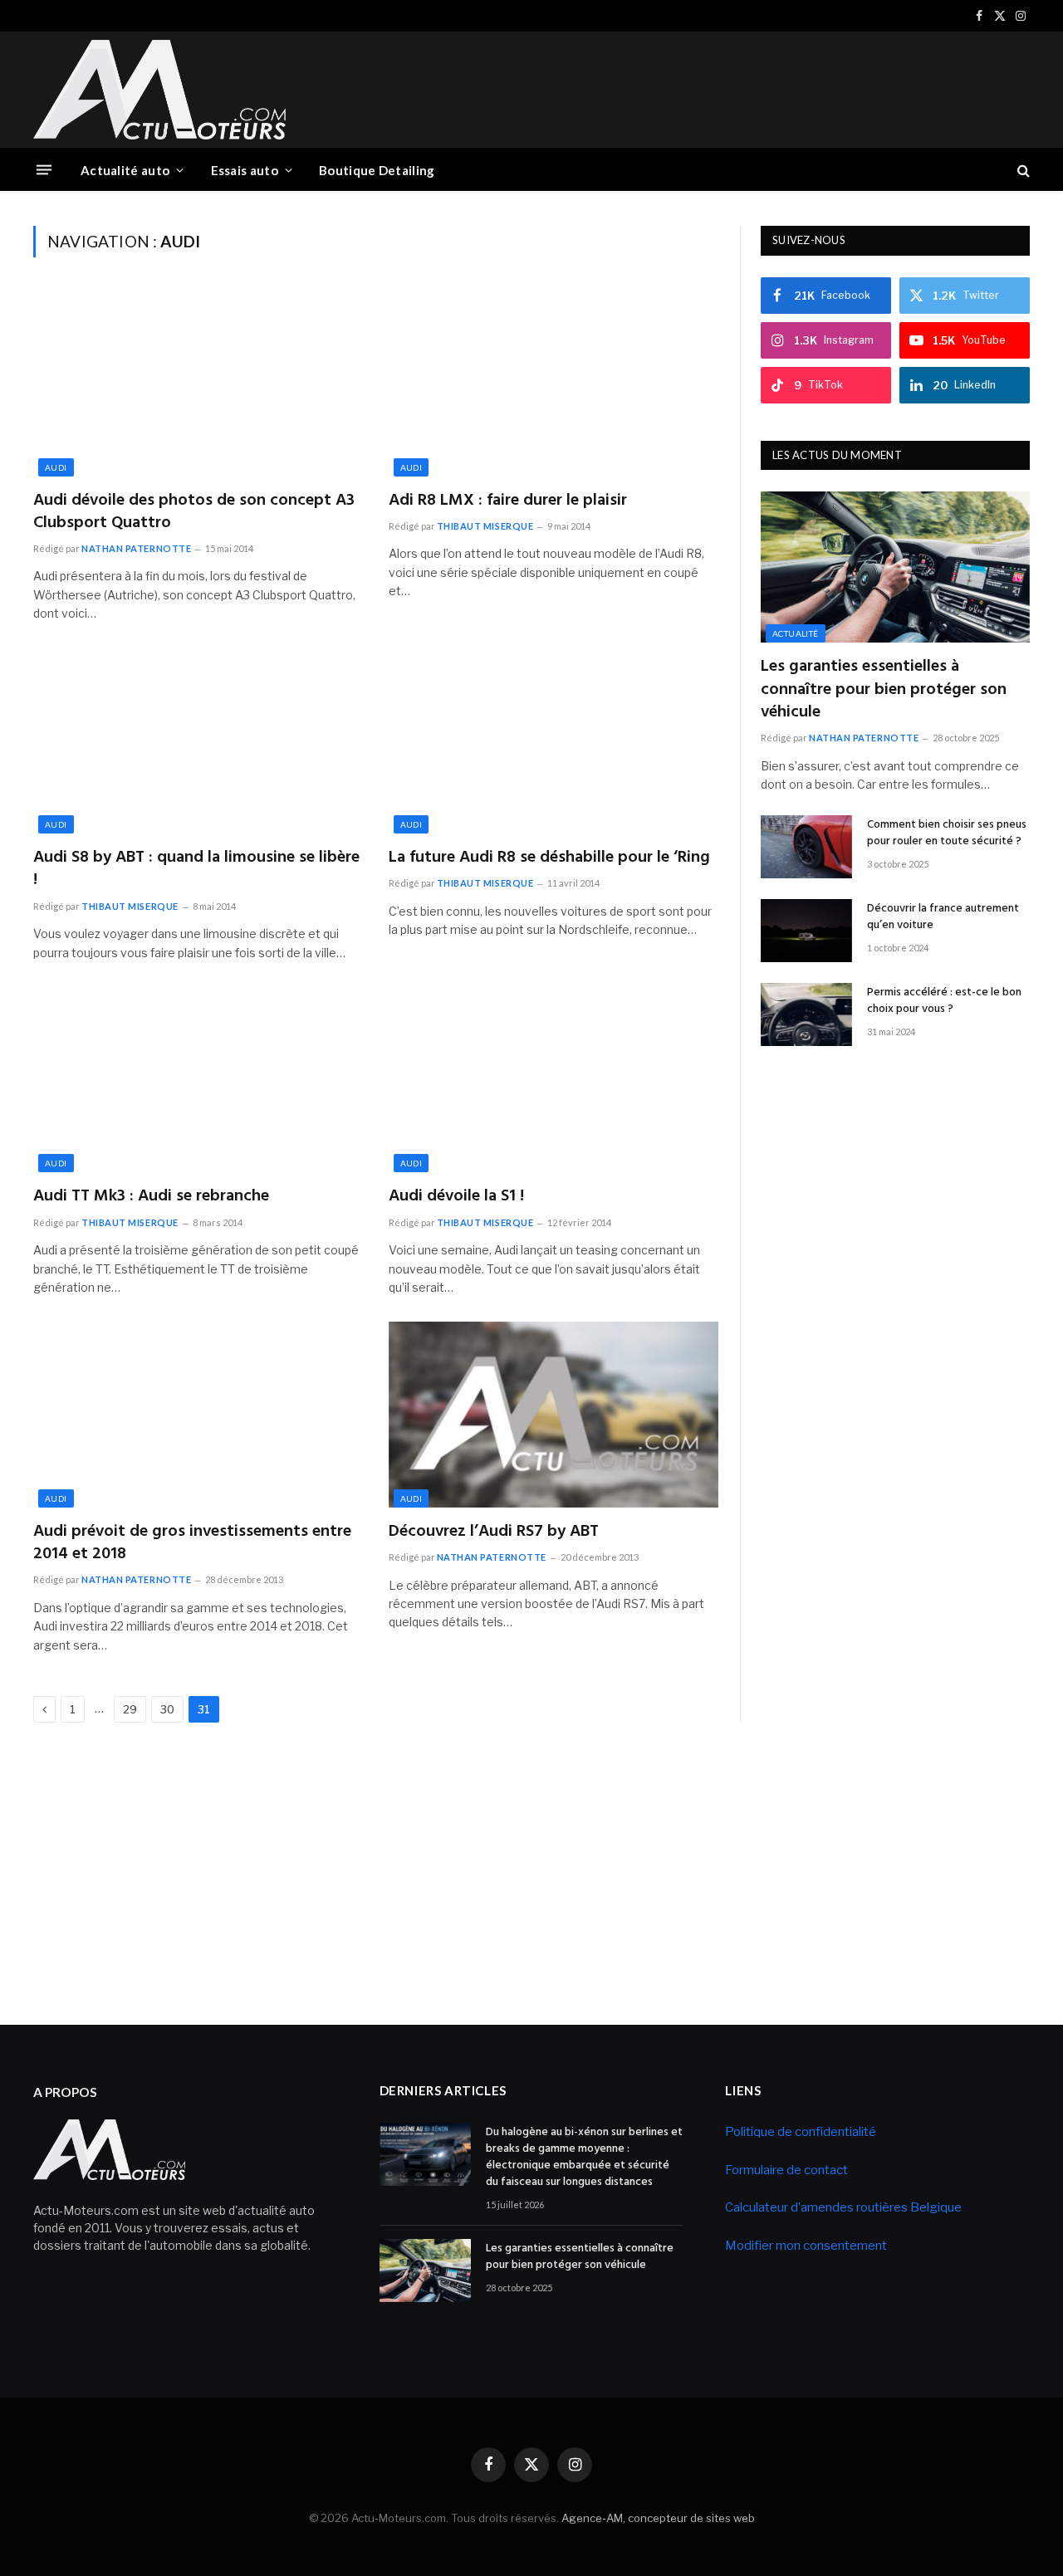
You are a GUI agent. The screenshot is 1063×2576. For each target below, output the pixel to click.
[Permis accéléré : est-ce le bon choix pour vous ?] (806, 1014)
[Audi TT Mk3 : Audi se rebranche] (198, 1080)
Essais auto (245, 170)
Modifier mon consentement (806, 2246)
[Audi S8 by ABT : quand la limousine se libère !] (198, 741)
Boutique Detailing (377, 170)
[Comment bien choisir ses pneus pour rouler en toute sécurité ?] (806, 847)
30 (167, 1709)
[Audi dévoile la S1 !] (554, 1080)
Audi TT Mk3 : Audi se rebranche (151, 1197)
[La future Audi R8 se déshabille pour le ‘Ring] (554, 741)
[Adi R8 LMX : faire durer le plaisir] (554, 384)
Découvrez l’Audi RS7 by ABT (494, 1532)
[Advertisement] (727, 87)
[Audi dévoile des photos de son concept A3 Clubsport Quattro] (198, 384)
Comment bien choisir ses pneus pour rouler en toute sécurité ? (947, 833)
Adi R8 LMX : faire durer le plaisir (508, 501)
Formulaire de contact (786, 2170)
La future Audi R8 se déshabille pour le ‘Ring (549, 858)
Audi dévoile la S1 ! (456, 1197)
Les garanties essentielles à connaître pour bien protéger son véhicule (884, 690)
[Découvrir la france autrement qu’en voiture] (806, 931)
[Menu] (44, 170)
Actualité (796, 633)
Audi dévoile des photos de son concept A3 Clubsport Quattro (194, 512)
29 (130, 1709)
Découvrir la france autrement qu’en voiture (943, 917)
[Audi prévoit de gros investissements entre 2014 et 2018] (198, 1415)
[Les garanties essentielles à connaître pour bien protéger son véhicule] (895, 567)
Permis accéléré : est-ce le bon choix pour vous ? (944, 1001)
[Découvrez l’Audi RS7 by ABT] (554, 1415)
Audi (56, 467)
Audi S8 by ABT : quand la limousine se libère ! (196, 869)
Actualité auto (125, 170)
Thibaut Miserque (485, 526)
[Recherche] (1022, 170)
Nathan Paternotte (136, 548)
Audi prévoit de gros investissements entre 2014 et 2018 (192, 1543)
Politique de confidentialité (801, 2132)
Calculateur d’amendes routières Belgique (843, 2207)
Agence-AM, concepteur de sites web (658, 2518)
